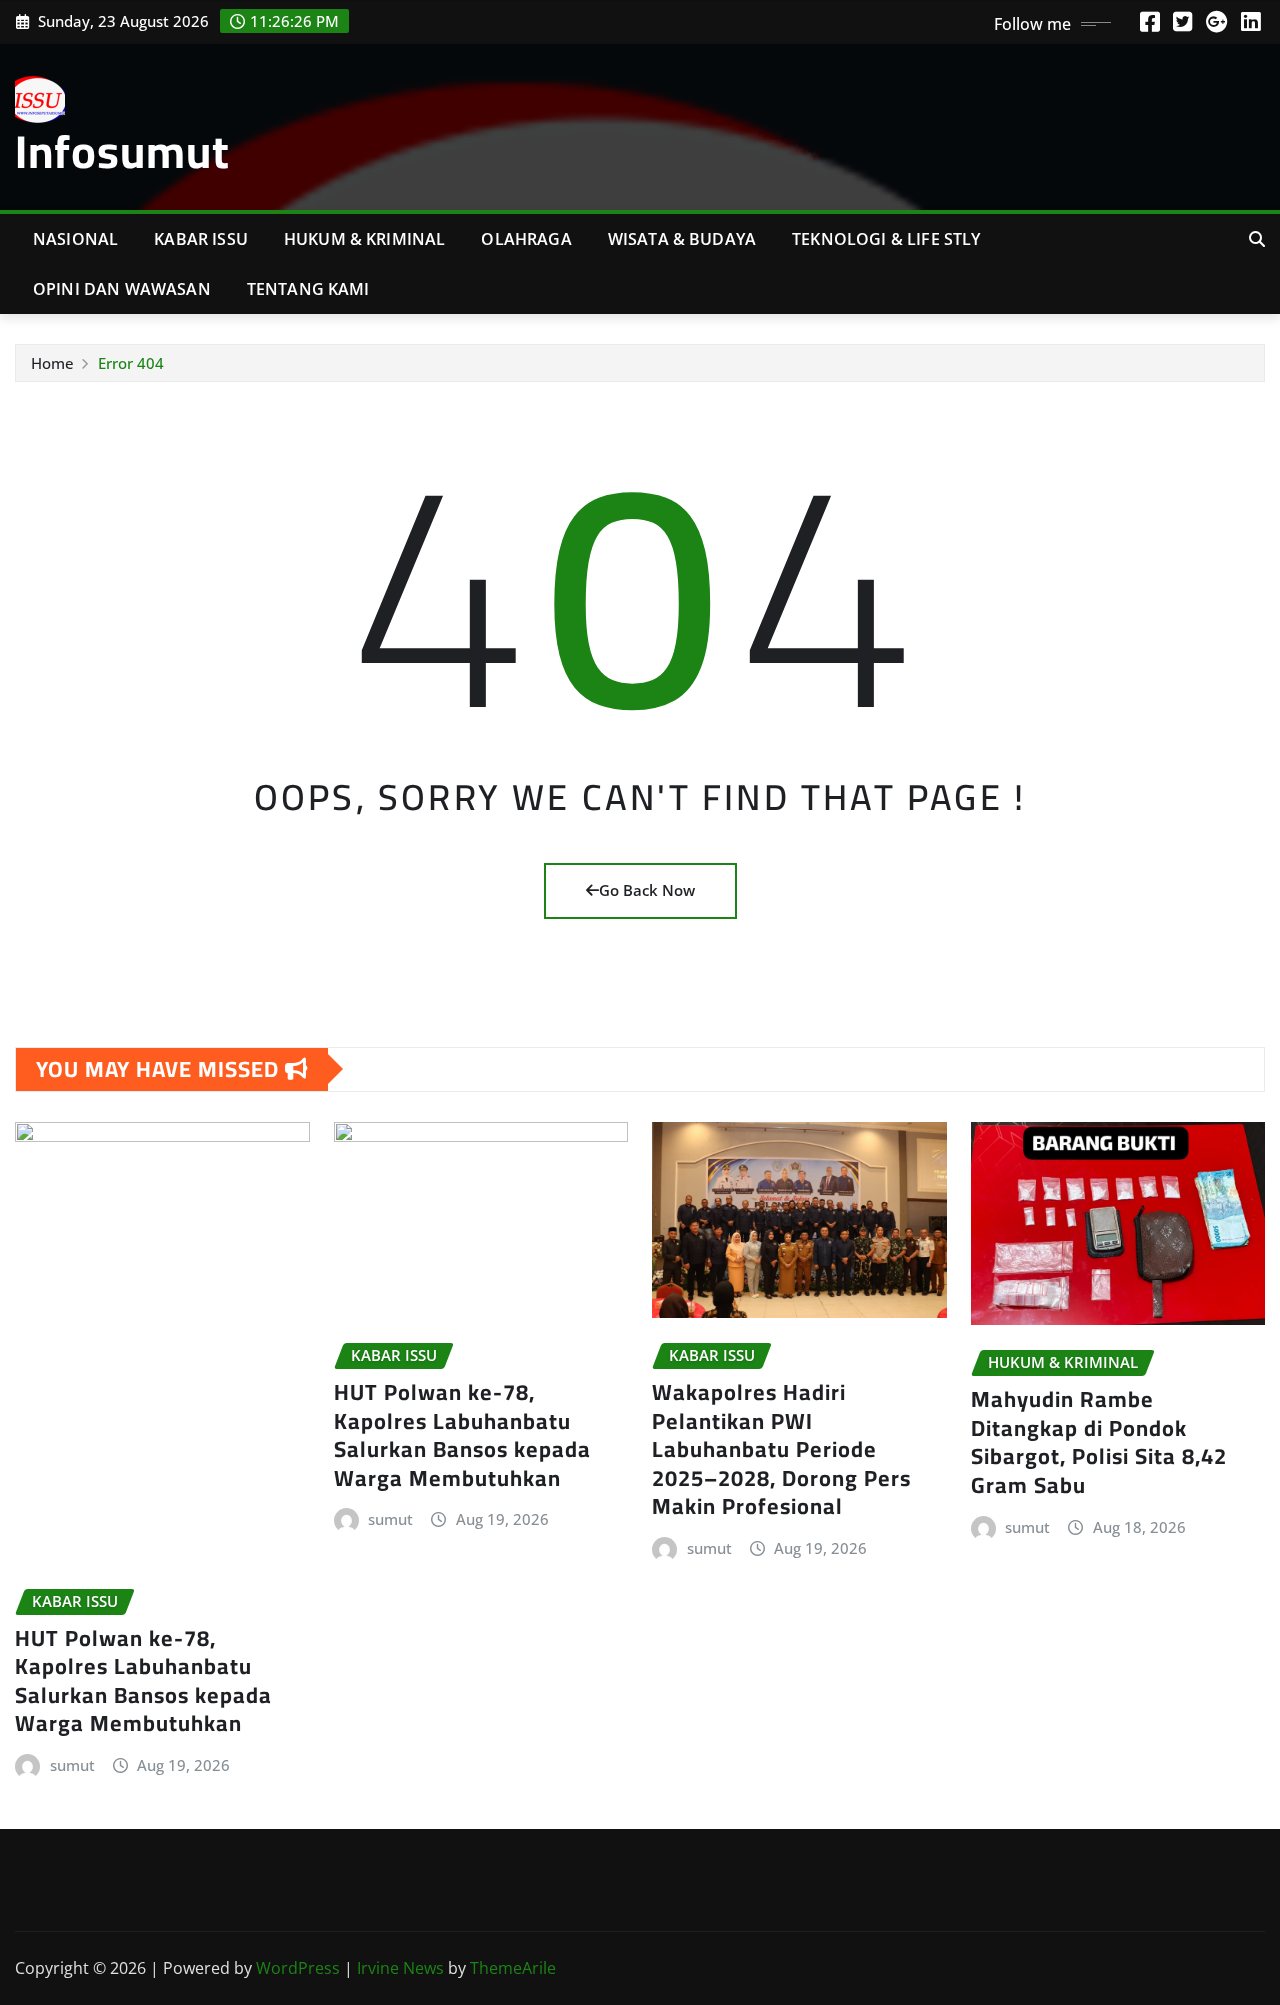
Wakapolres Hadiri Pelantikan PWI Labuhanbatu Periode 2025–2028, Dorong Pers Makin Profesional (781, 1449)
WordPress (298, 1968)
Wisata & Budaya (682, 239)
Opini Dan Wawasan (122, 289)
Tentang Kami (308, 289)
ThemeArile (513, 1968)
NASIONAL (75, 239)
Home (52, 363)
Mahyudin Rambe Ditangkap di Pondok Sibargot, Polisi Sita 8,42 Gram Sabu (1099, 1442)
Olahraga (526, 239)
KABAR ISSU (201, 239)
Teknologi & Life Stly (886, 239)
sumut (72, 1765)
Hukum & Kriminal (365, 239)
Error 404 (131, 363)
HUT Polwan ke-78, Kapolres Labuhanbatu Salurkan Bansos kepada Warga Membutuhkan (143, 1681)
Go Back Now (647, 890)
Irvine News (400, 1968)
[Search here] (1257, 239)
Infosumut (122, 151)
